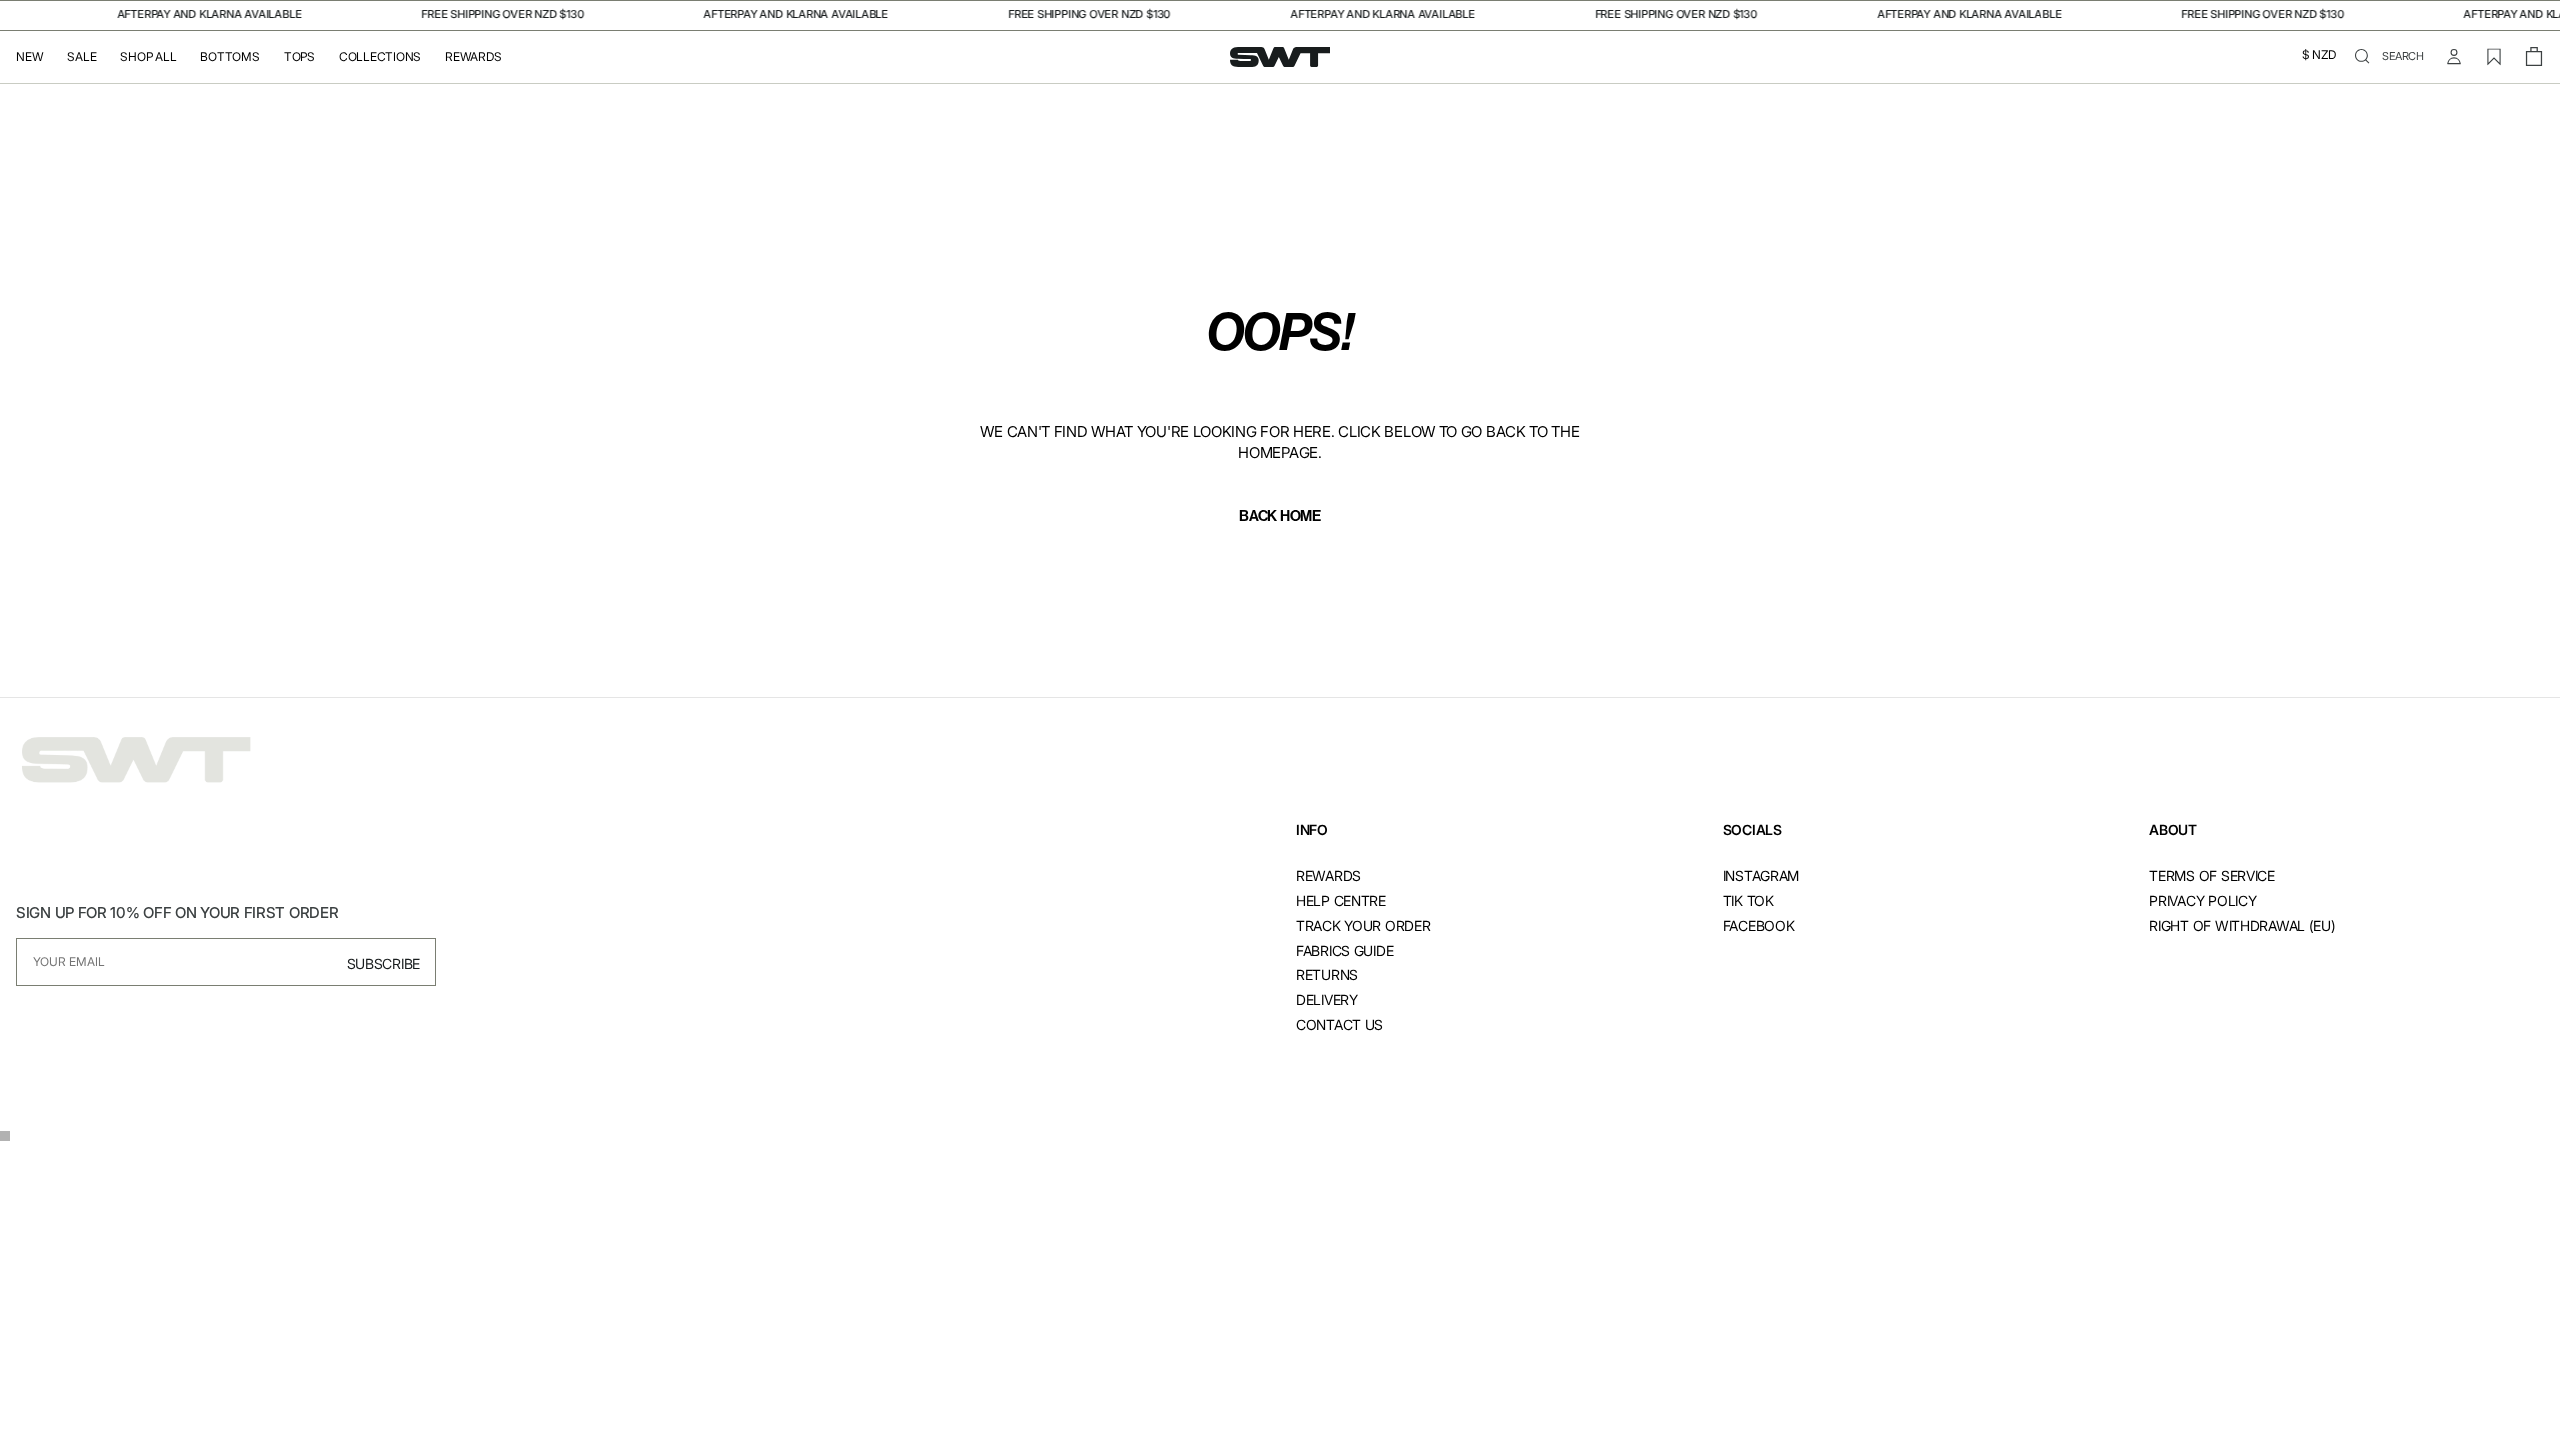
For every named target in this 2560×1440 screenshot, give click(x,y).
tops (299, 57)
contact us (1339, 1024)
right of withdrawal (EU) (2242, 925)
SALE (81, 57)
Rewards (473, 57)
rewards (1328, 875)
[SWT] (136, 760)
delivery (1327, 999)
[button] (2319, 57)
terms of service (2212, 875)
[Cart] (2534, 57)
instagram (1761, 875)
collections (380, 57)
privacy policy (2202, 900)
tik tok (1748, 900)
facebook (1759, 925)
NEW (29, 57)
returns (1327, 974)
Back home (1279, 515)
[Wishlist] (2494, 57)
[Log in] (2454, 57)
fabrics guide (1344, 950)
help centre (1341, 900)
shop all (148, 57)
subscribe (383, 963)
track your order (1363, 925)
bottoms (229, 57)
